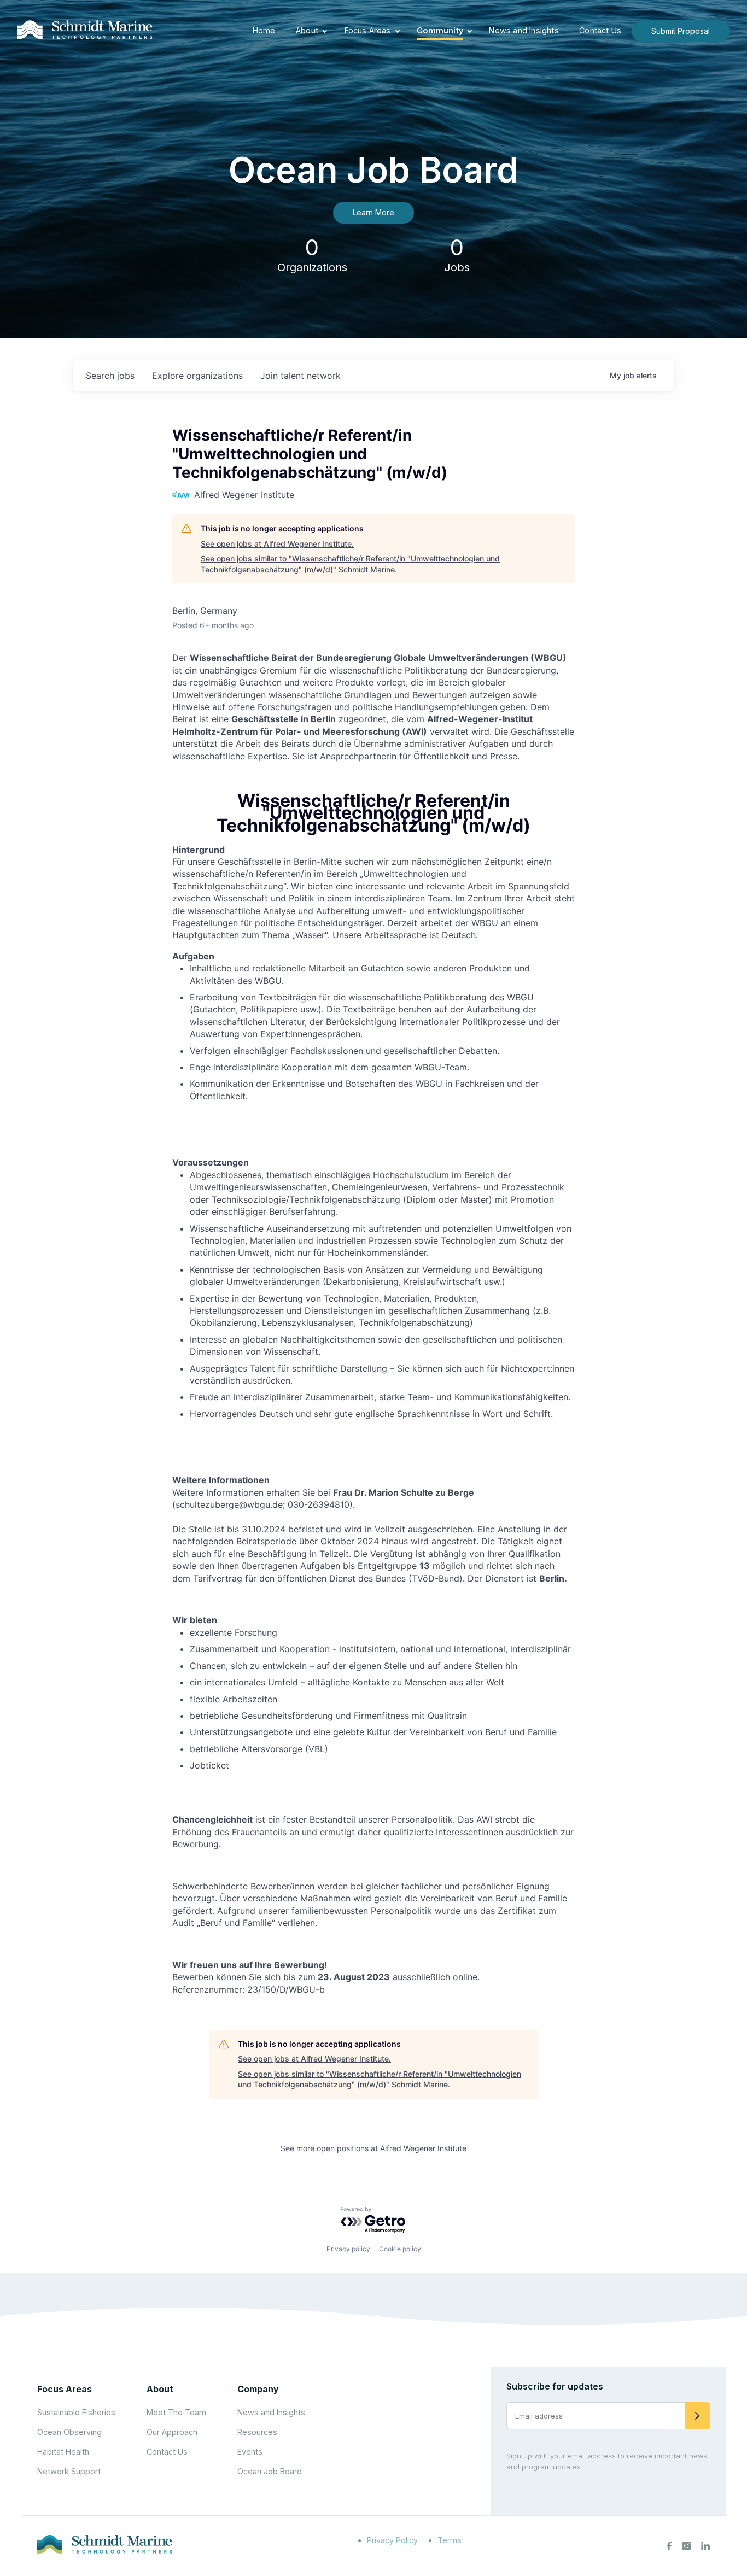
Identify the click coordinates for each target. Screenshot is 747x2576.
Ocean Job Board (270, 2471)
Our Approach (172, 2432)
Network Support (69, 2471)
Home (264, 30)
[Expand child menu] (325, 31)
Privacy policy (348, 2249)
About (307, 30)
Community (440, 30)
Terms (450, 2540)
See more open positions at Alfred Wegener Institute (373, 2148)
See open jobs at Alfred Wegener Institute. (277, 544)
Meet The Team (176, 2412)
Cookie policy (400, 2249)
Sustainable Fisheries (76, 2412)
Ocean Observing (69, 2432)
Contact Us (600, 30)
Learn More (373, 212)
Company (258, 2389)
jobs (110, 376)
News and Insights (524, 30)
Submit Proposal (681, 31)
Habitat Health (63, 2452)
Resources (257, 2432)
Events (250, 2452)
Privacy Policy (392, 2540)
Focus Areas (368, 30)
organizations (197, 376)
